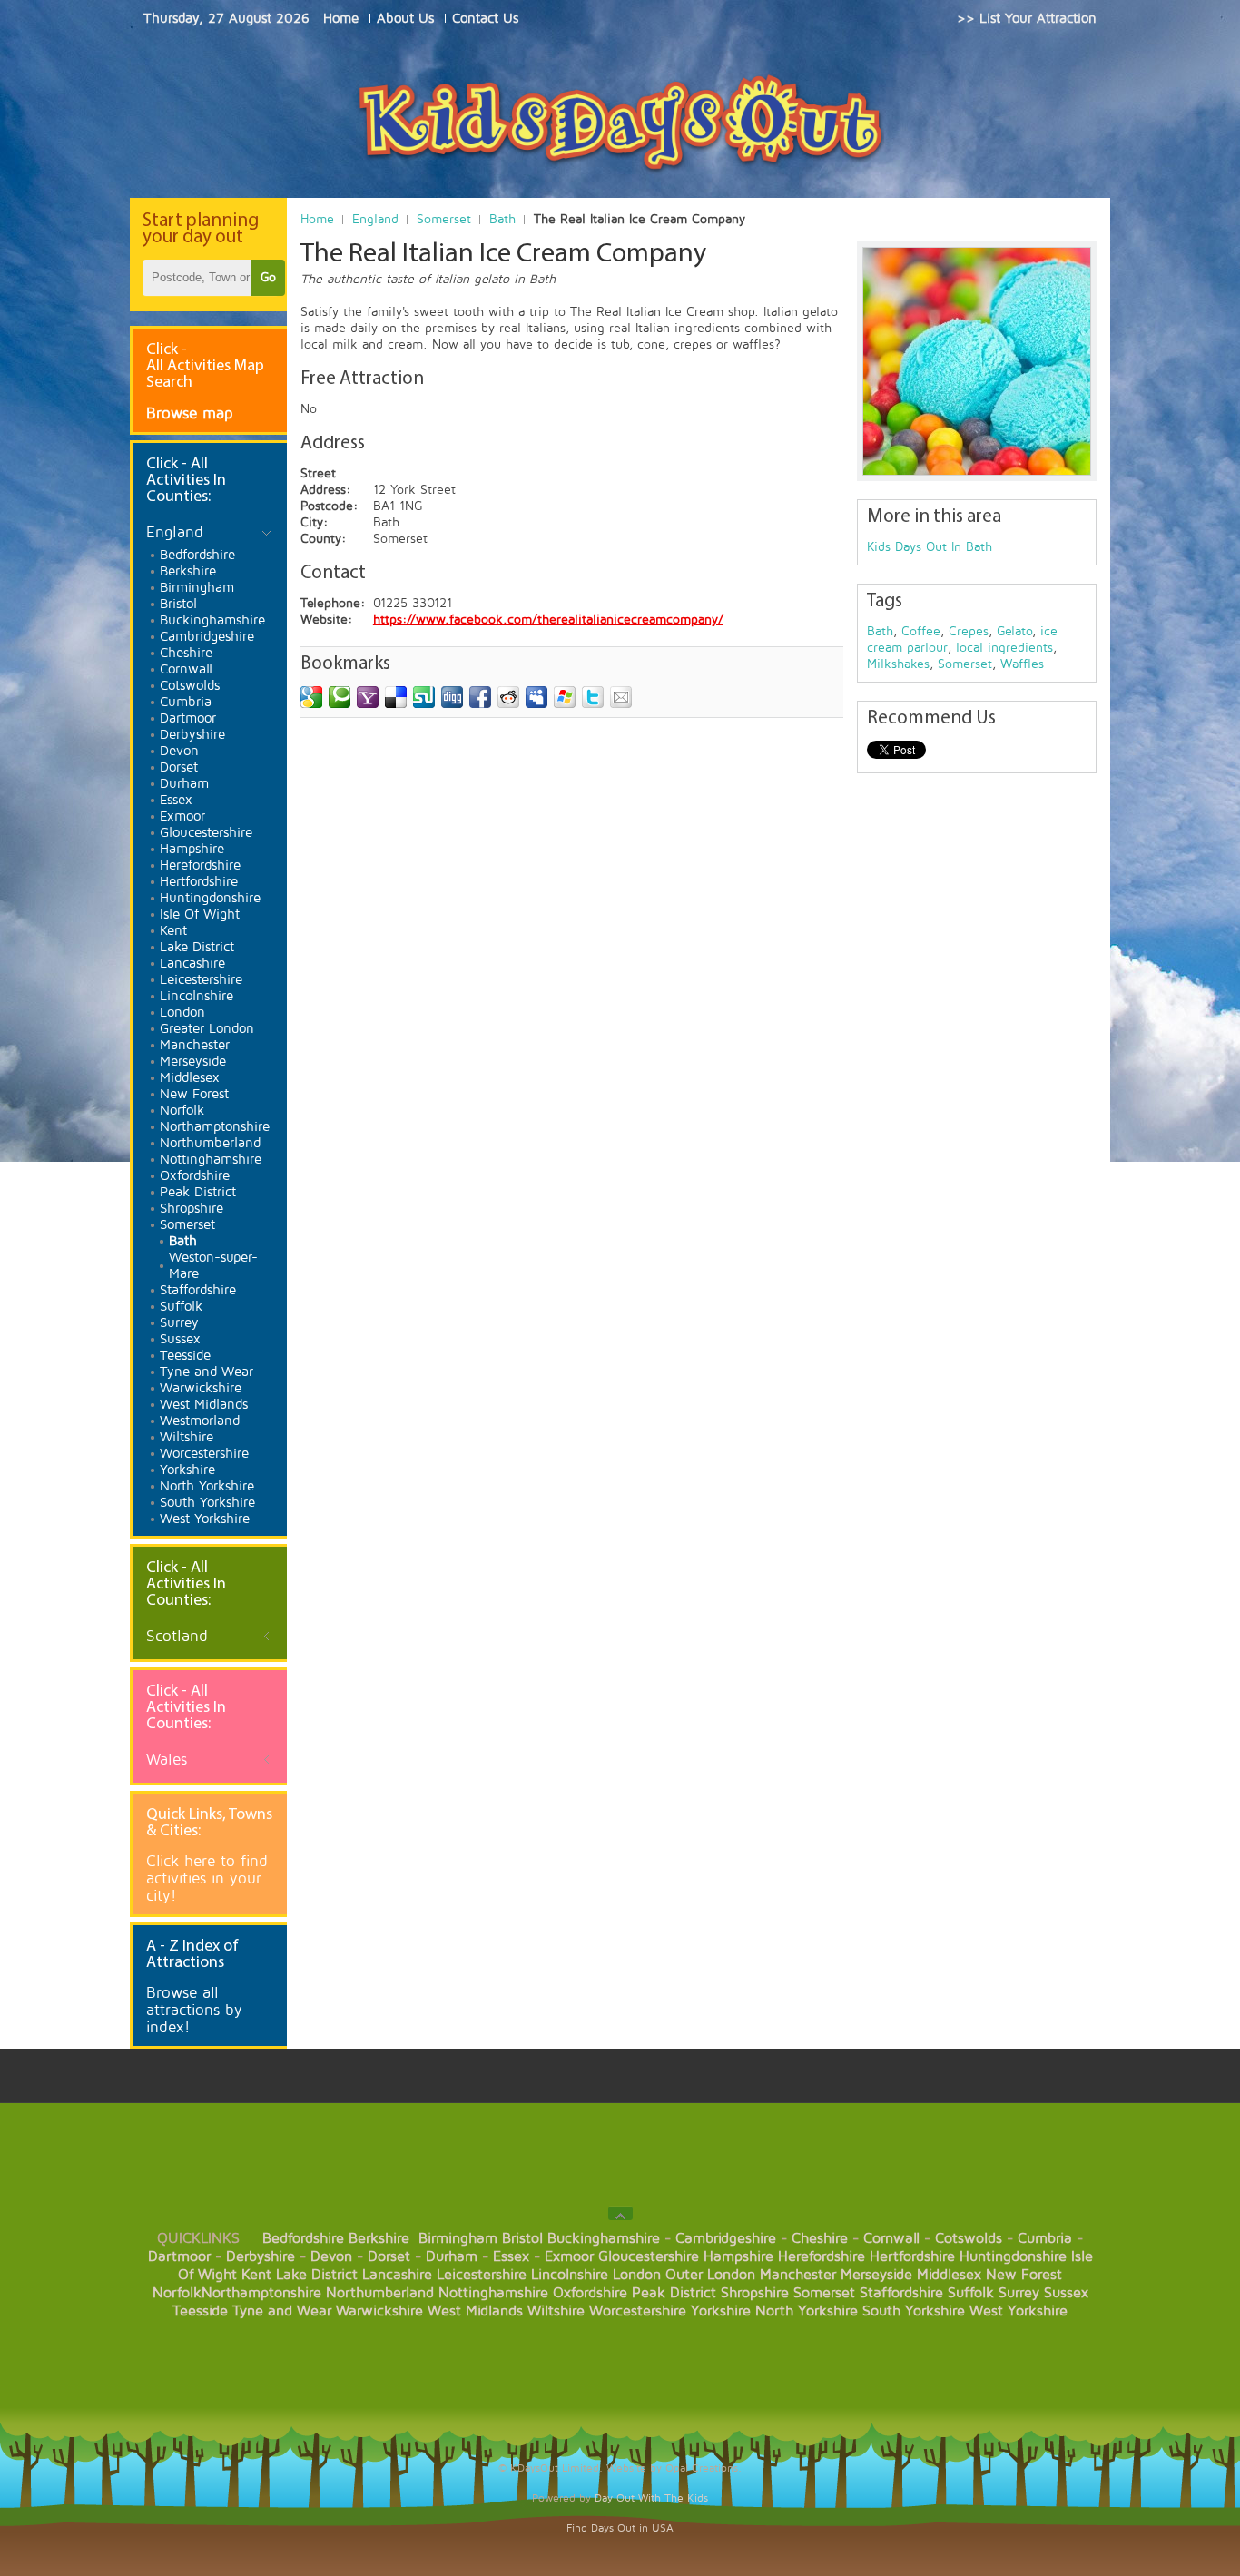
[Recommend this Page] (621, 697)
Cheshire (820, 2238)
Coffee (921, 631)
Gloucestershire (649, 2256)
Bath (502, 219)
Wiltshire (556, 2311)
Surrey (1019, 2293)
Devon (331, 2256)
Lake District (317, 2275)
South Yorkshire (914, 2311)
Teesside (200, 2311)
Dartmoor (179, 2256)
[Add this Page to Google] (311, 697)
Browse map (190, 413)
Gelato (1014, 631)
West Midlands (475, 2311)
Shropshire (755, 2293)
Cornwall (891, 2238)
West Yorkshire (1019, 2311)
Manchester (798, 2275)
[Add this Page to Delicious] (396, 697)
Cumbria (1045, 2238)
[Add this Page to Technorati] (340, 697)
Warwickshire (379, 2311)
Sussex (1066, 2293)
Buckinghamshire (604, 2238)
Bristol (522, 2238)
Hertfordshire (912, 2256)
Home (317, 219)
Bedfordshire (303, 2238)
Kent (256, 2275)
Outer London (710, 2275)
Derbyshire (261, 2256)
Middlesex (949, 2275)
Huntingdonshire (1013, 2256)
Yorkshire (721, 2311)
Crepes (969, 631)
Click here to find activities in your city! (207, 1878)
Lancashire (397, 2275)
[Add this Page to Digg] (452, 697)
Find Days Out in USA (620, 2528)
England (375, 219)
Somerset (444, 219)
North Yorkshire (807, 2311)
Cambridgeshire (726, 2238)
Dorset (389, 2256)
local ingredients (1004, 648)
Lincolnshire (570, 2275)
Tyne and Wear (282, 2311)
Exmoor (569, 2256)
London (637, 2275)
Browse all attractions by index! (194, 2010)
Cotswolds (969, 2238)
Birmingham (458, 2238)
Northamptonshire (261, 2293)
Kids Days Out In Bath (930, 547)
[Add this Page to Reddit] (508, 697)
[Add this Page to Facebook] (480, 697)
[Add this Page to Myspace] (536, 697)
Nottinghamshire (493, 2293)
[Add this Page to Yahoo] (368, 697)
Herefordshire (822, 2256)
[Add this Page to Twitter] (593, 697)
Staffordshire (901, 2293)
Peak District (674, 2293)
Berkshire (379, 2238)
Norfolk (177, 2293)
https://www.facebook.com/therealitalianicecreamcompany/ (548, 619)
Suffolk (971, 2293)
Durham (452, 2256)
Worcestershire (638, 2311)
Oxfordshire (590, 2293)
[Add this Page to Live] (565, 697)
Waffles (1022, 664)
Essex (511, 2256)
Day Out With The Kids (651, 2498)
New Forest (1024, 2275)
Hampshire (738, 2256)
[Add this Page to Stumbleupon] (424, 697)
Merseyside (876, 2275)
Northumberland (380, 2293)
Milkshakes (898, 664)
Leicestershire (482, 2275)
